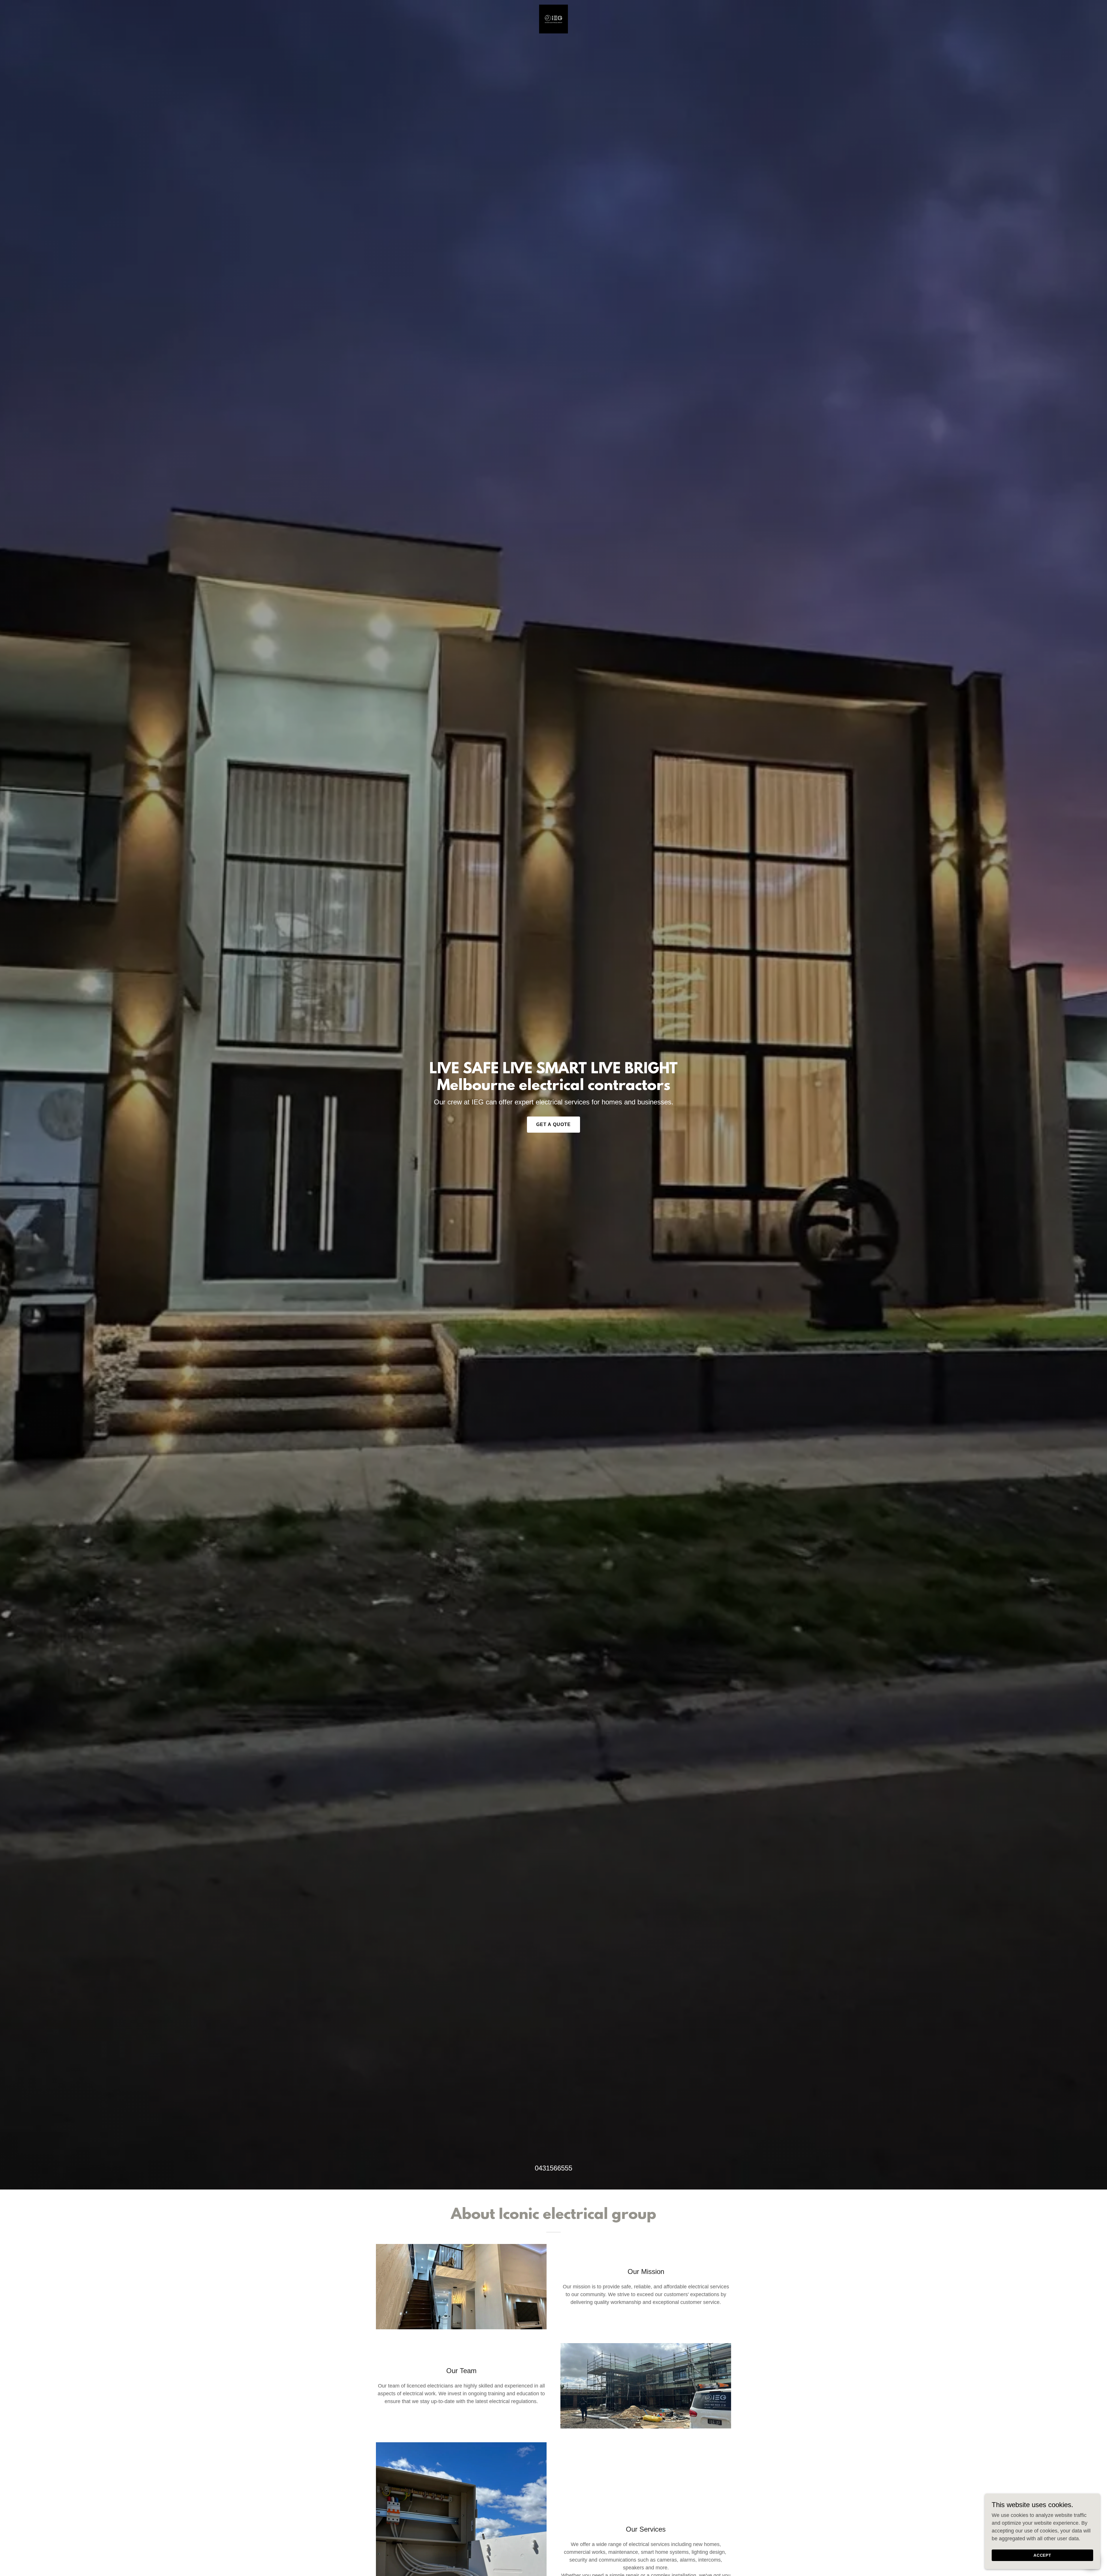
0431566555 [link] (553, 2168)
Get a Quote (554, 1124)
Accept (1043, 2555)
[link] (553, 19)
